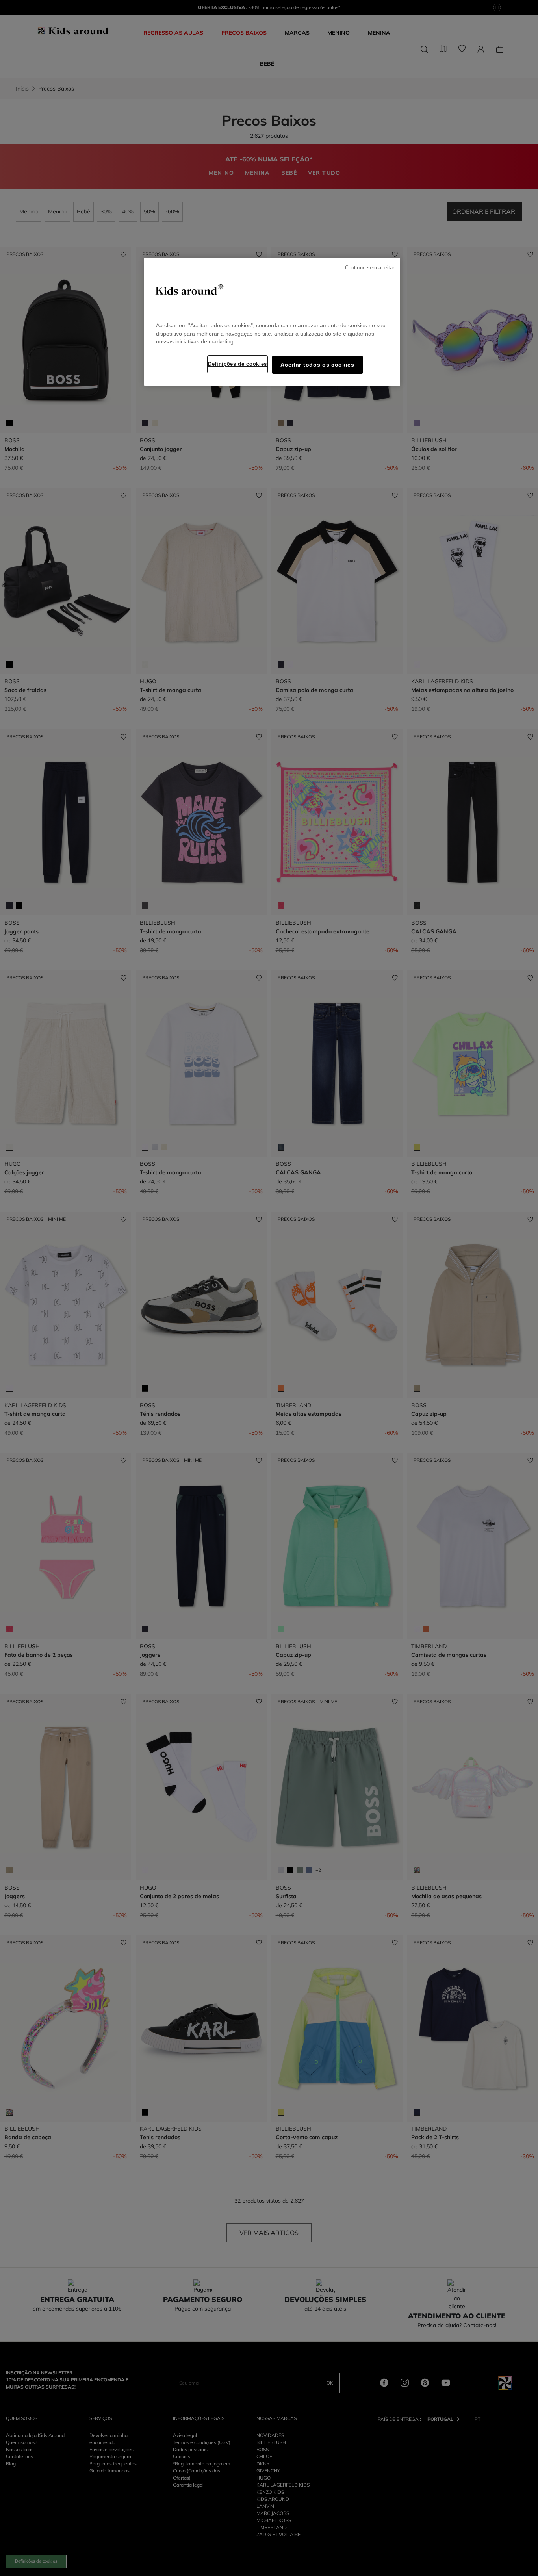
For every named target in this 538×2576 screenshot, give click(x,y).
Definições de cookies (237, 364)
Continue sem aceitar (370, 268)
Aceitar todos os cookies (317, 365)
